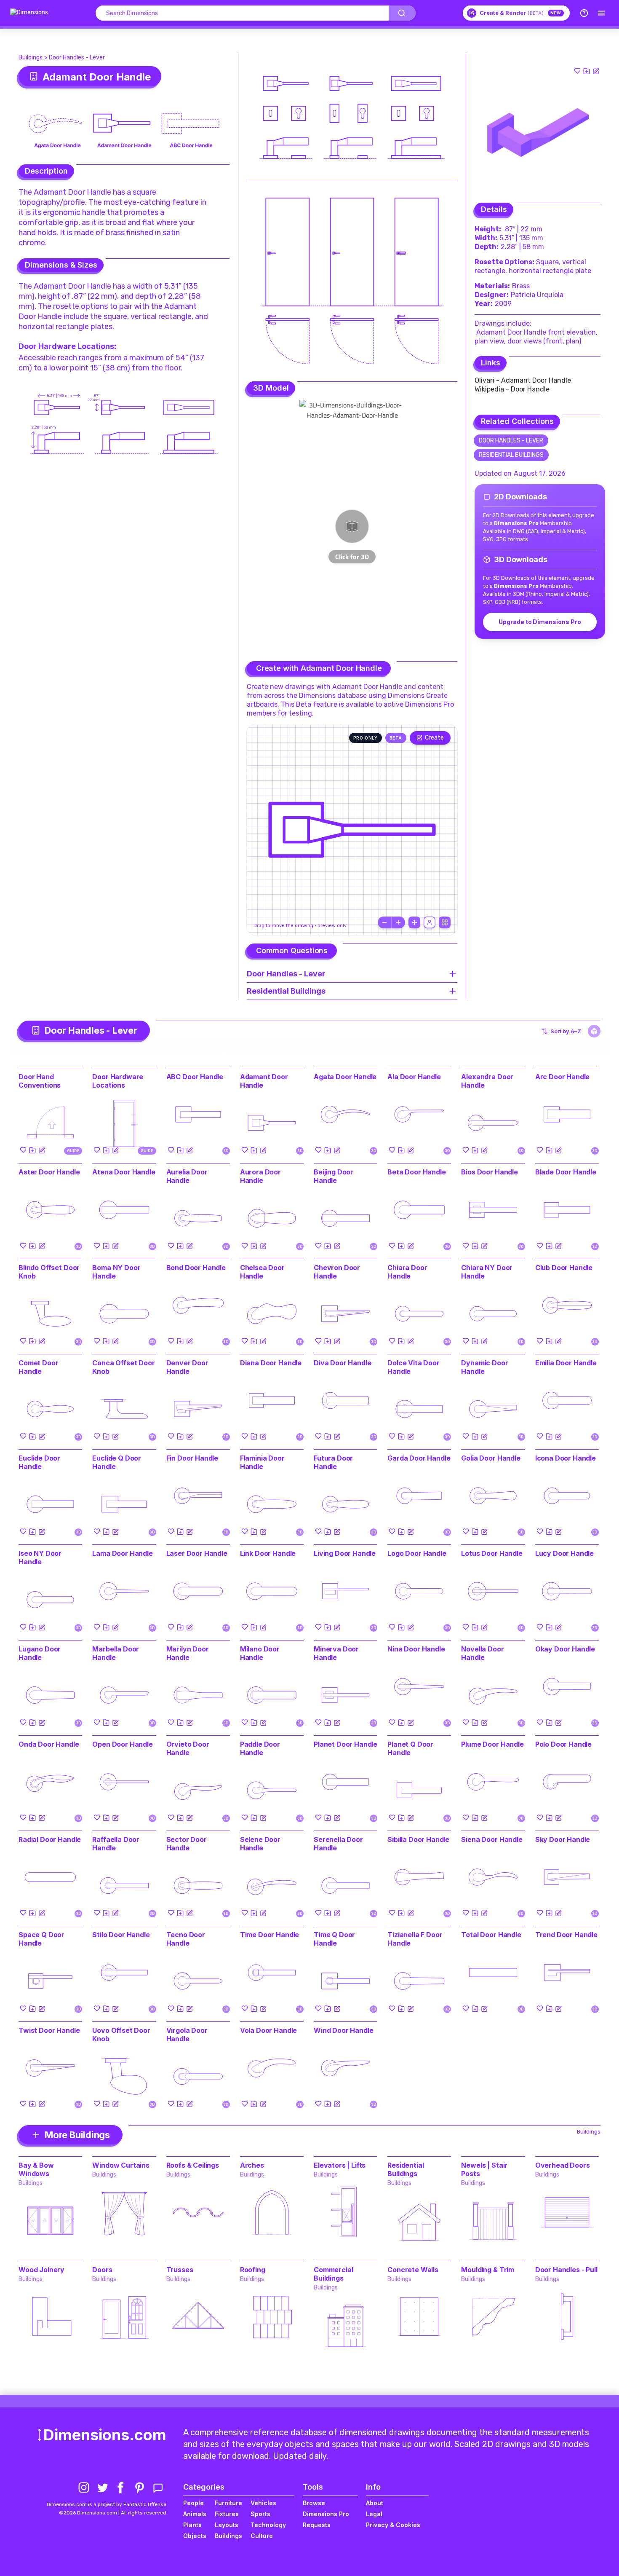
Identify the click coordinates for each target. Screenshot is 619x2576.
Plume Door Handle (492, 1744)
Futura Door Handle (333, 1462)
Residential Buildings (511, 455)
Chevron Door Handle (337, 1272)
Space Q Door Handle (41, 1939)
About (375, 2503)
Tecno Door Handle (186, 1939)
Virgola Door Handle (187, 2035)
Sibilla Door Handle (418, 1839)
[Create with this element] (596, 71)
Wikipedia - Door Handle (512, 389)
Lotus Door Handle (492, 1553)
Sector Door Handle (187, 1844)
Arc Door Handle (563, 1077)
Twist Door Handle (49, 2030)
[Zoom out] (384, 922)
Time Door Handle (269, 1935)
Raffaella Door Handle (116, 1844)
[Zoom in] (398, 922)
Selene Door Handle (260, 1844)
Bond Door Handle (196, 1268)
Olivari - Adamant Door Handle (523, 380)
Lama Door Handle (122, 1553)
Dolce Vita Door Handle (414, 1367)
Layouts (227, 2525)
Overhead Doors (563, 2165)
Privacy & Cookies (393, 2525)
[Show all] (414, 922)
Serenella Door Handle (338, 1844)
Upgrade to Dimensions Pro (540, 622)
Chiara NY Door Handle (487, 1272)
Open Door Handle (122, 1744)
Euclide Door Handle (39, 1462)
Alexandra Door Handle (487, 1081)
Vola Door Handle (268, 2030)
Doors (102, 2270)
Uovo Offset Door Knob (121, 2035)
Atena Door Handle (124, 1172)
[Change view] (445, 922)
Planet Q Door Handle (410, 1748)
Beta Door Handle (416, 1172)
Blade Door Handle (566, 1172)
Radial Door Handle (50, 1839)
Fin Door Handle (192, 1458)
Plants (192, 2525)
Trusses (180, 2270)
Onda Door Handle (49, 1744)
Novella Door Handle (482, 1653)
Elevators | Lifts (340, 2165)
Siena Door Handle (492, 1839)
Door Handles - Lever (77, 58)
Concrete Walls (413, 2270)
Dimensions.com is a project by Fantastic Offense (107, 2504)
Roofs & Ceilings (193, 2165)
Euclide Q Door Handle (117, 1462)
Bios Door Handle (489, 1172)
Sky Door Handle (563, 1839)
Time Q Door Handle (334, 1939)
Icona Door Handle (566, 1458)
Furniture (228, 2503)
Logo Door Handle (417, 1553)
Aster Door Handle (49, 1172)
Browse (314, 2503)
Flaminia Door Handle (262, 1462)
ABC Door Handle (195, 1077)
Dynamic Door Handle (484, 1367)
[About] (584, 13)
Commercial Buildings (333, 2274)
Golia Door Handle (491, 1458)
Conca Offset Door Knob (123, 1367)
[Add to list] (587, 71)
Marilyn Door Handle (188, 1653)
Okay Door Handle (565, 1649)
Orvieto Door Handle (188, 1748)
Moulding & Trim (488, 2270)
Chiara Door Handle (407, 1272)
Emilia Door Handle (566, 1363)
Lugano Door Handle (40, 1653)
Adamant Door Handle (264, 1081)
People (193, 2503)
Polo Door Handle (563, 1744)
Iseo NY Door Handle (40, 1557)
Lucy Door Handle (564, 1553)
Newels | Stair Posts (484, 2169)
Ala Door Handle (414, 1077)
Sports (260, 2514)
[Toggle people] (430, 922)
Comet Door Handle (38, 1367)
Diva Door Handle (342, 1363)
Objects (195, 2536)
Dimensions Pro (326, 2514)
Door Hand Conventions (40, 1081)
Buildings (31, 58)
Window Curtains (121, 2165)
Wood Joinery (41, 2270)
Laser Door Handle (197, 1553)
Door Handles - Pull (566, 2270)
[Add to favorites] (577, 71)
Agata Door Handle (345, 1077)
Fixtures (227, 2514)
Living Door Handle (345, 1553)
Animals (195, 2514)
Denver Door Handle (187, 1367)
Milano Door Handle (260, 1653)
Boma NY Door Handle (116, 1272)
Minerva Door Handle (336, 1653)
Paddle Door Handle (260, 1748)
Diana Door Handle (271, 1363)
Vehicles (263, 2503)
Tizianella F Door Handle (415, 1939)
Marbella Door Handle (116, 1653)
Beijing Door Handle (334, 1176)
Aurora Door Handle (260, 1176)
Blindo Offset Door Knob (49, 1272)
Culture (262, 2536)
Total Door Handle (491, 1935)
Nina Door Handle (416, 1649)
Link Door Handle (268, 1553)
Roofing (253, 2270)
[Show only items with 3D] (594, 1031)
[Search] (402, 13)
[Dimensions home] (29, 13)
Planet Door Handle (346, 1744)
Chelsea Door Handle (262, 1272)
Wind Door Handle (343, 2030)
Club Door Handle (564, 1268)
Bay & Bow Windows (36, 2169)
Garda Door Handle (419, 1458)
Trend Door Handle (566, 1935)
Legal (374, 2514)
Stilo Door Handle (121, 1935)
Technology (268, 2525)
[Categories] (601, 13)
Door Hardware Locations (66, 346)
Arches (252, 2165)
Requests (317, 2525)
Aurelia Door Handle (187, 1176)
